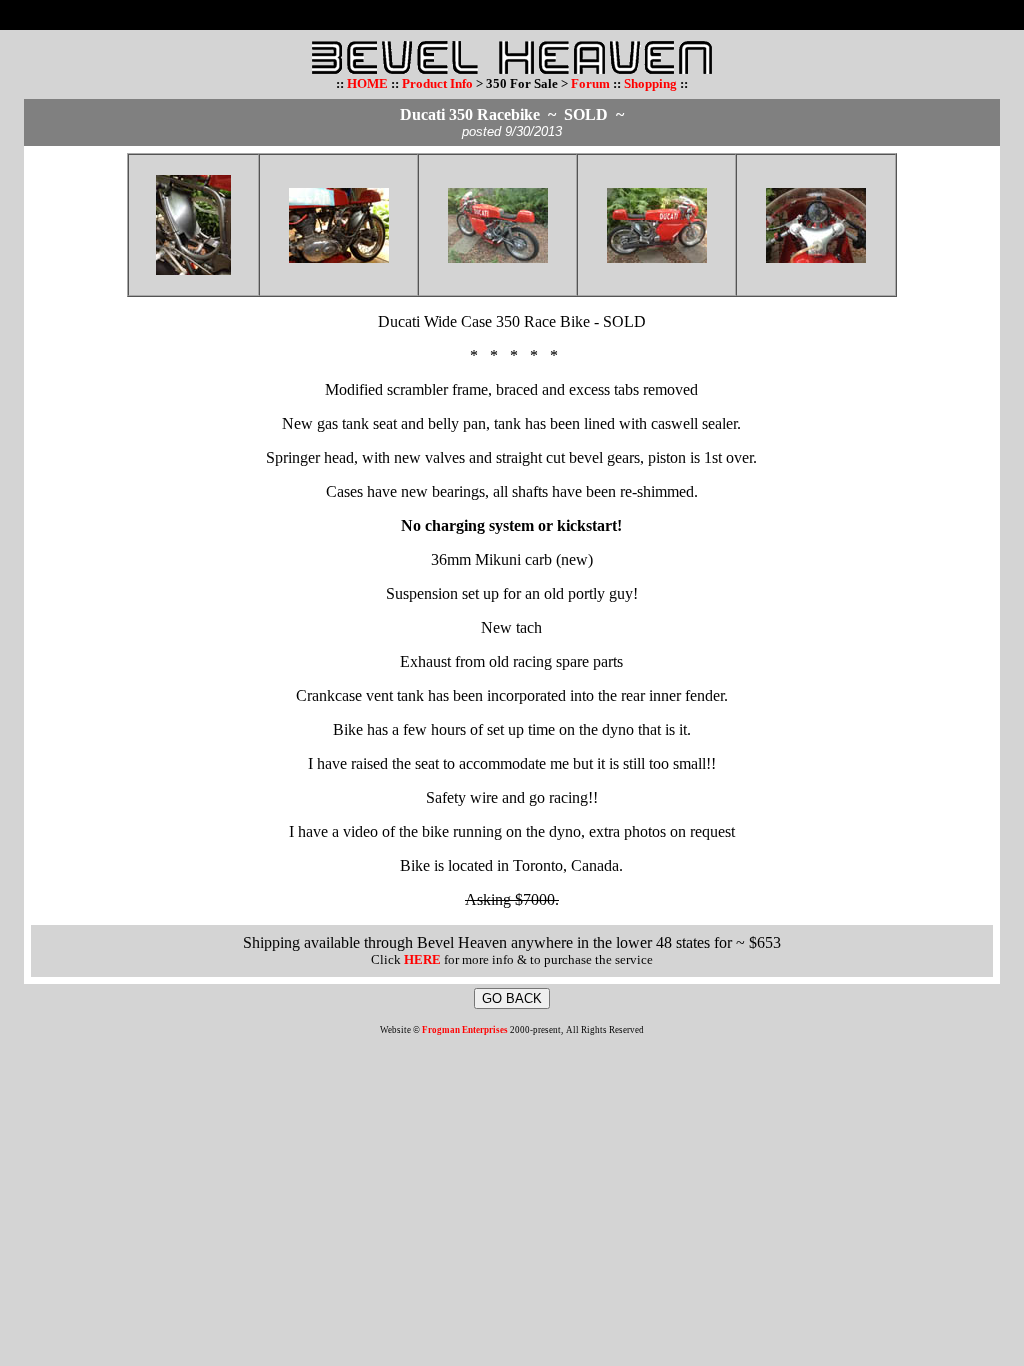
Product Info (437, 83)
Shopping (652, 83)
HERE (422, 959)
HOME (367, 83)
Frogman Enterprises (465, 1030)
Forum (590, 83)
